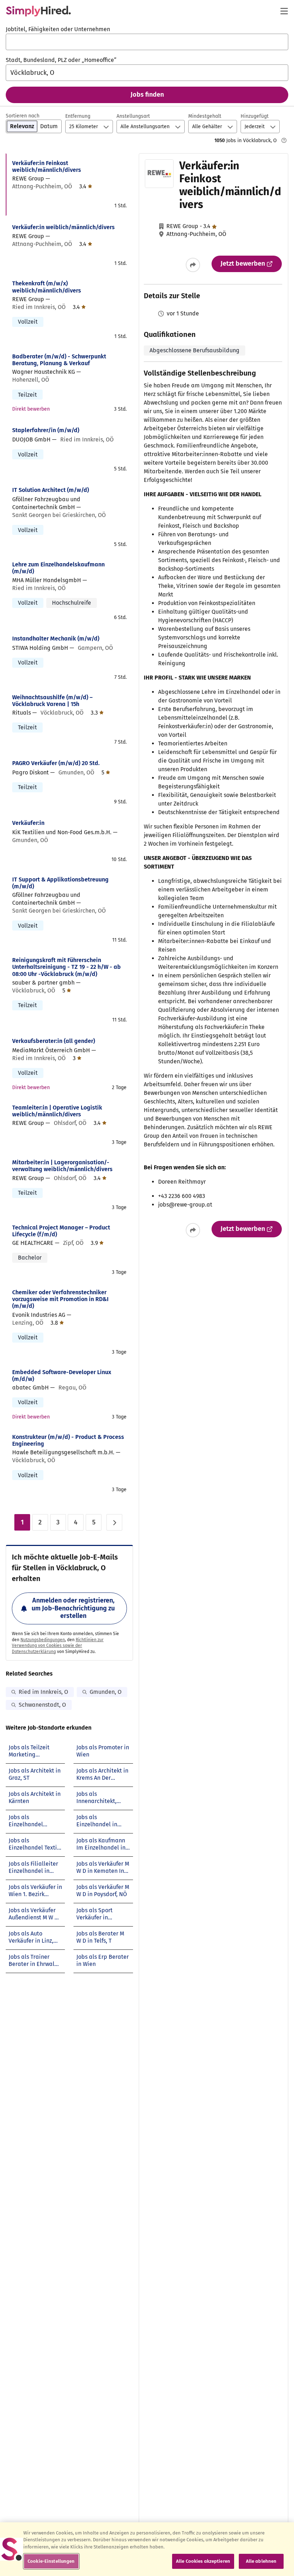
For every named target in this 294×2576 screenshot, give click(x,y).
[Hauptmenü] (284, 11)
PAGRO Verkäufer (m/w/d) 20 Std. (56, 763)
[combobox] (147, 42)
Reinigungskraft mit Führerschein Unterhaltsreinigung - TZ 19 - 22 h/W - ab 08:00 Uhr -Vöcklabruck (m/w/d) (67, 967)
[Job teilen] (193, 265)
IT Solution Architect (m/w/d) (51, 490)
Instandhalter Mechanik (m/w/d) (56, 639)
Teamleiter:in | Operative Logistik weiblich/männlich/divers (57, 1111)
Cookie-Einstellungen (51, 2561)
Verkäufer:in (28, 823)
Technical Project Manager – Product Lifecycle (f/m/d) (61, 1231)
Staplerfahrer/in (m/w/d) (46, 430)
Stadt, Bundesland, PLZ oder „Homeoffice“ (61, 60)
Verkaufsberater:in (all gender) (54, 1041)
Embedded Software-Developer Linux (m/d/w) (62, 1376)
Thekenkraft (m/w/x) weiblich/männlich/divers (47, 287)
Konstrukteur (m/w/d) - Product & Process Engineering (68, 1440)
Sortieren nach (23, 116)
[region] (147, 2549)
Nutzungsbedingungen (43, 1640)
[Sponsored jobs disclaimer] (284, 140)
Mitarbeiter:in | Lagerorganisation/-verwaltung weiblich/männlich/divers (62, 1166)
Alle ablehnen (261, 2561)
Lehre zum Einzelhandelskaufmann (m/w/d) (58, 568)
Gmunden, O (106, 1692)
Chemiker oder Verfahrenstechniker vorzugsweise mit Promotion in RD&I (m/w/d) (60, 1299)
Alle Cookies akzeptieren (203, 2561)
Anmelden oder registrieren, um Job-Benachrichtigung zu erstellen (73, 1608)
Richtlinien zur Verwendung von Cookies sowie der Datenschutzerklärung (58, 1646)
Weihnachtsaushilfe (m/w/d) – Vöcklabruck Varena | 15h (52, 701)
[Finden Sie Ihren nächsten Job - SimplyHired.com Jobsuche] (38, 11)
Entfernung (78, 116)
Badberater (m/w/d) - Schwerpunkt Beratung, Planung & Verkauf (59, 360)
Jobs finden (147, 95)
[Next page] (114, 1522)
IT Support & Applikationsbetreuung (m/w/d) (60, 883)
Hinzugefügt (255, 116)
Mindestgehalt (205, 116)
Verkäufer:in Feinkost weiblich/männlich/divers (47, 166)
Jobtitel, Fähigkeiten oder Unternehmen (58, 29)
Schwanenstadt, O (42, 1705)
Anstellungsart (133, 116)
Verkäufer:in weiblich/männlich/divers (63, 227)
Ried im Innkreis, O (43, 1692)
